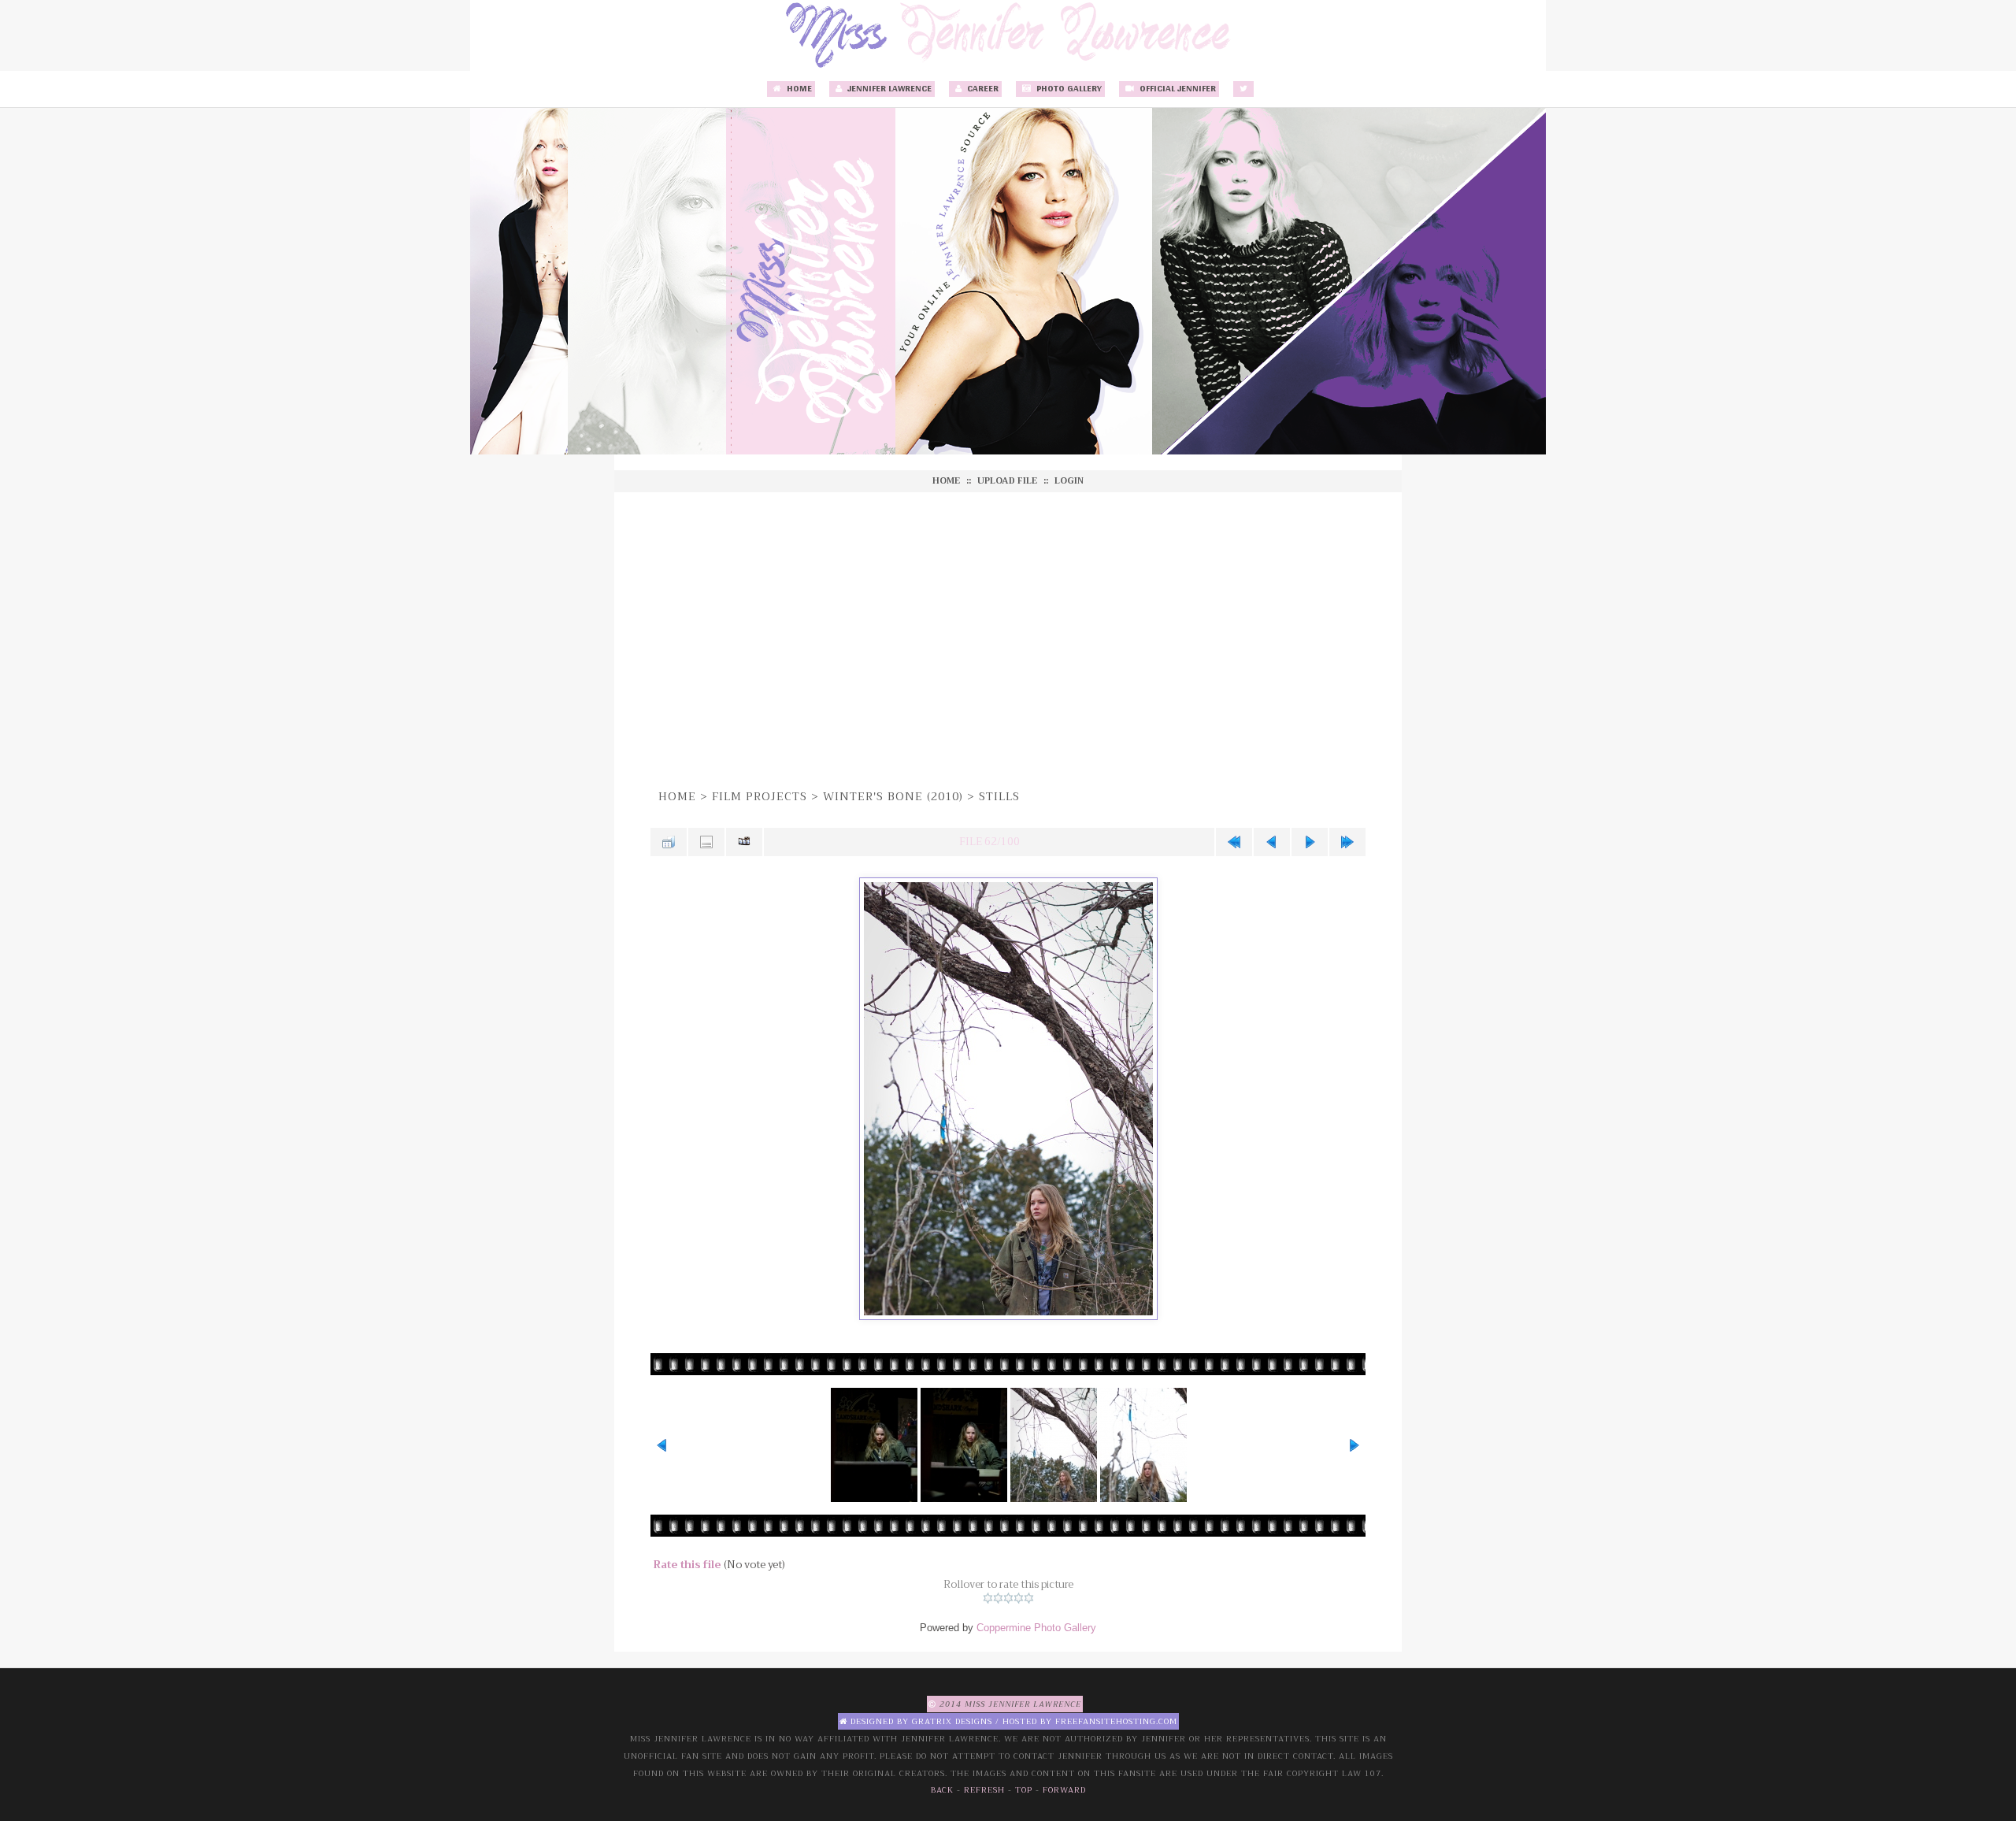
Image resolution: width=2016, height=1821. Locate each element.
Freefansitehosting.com (1116, 1721)
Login (1069, 481)
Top (1024, 1790)
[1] (988, 1598)
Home (798, 89)
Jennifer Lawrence (888, 89)
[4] (1019, 1598)
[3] (1008, 1598)
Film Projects (760, 796)
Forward (1064, 1790)
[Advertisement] (1008, 638)
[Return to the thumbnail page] (669, 842)
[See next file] (1310, 842)
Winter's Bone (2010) (893, 796)
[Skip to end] (1347, 842)
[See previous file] (1272, 842)
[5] (1029, 1598)
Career (982, 89)
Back (942, 1790)
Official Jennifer (1177, 89)
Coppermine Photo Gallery (1036, 1628)
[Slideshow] (744, 842)
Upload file (1007, 481)
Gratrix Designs (952, 1721)
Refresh (984, 1790)
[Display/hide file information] (706, 842)
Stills (999, 796)
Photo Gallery (1068, 89)
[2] (998, 1598)
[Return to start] (1234, 842)
